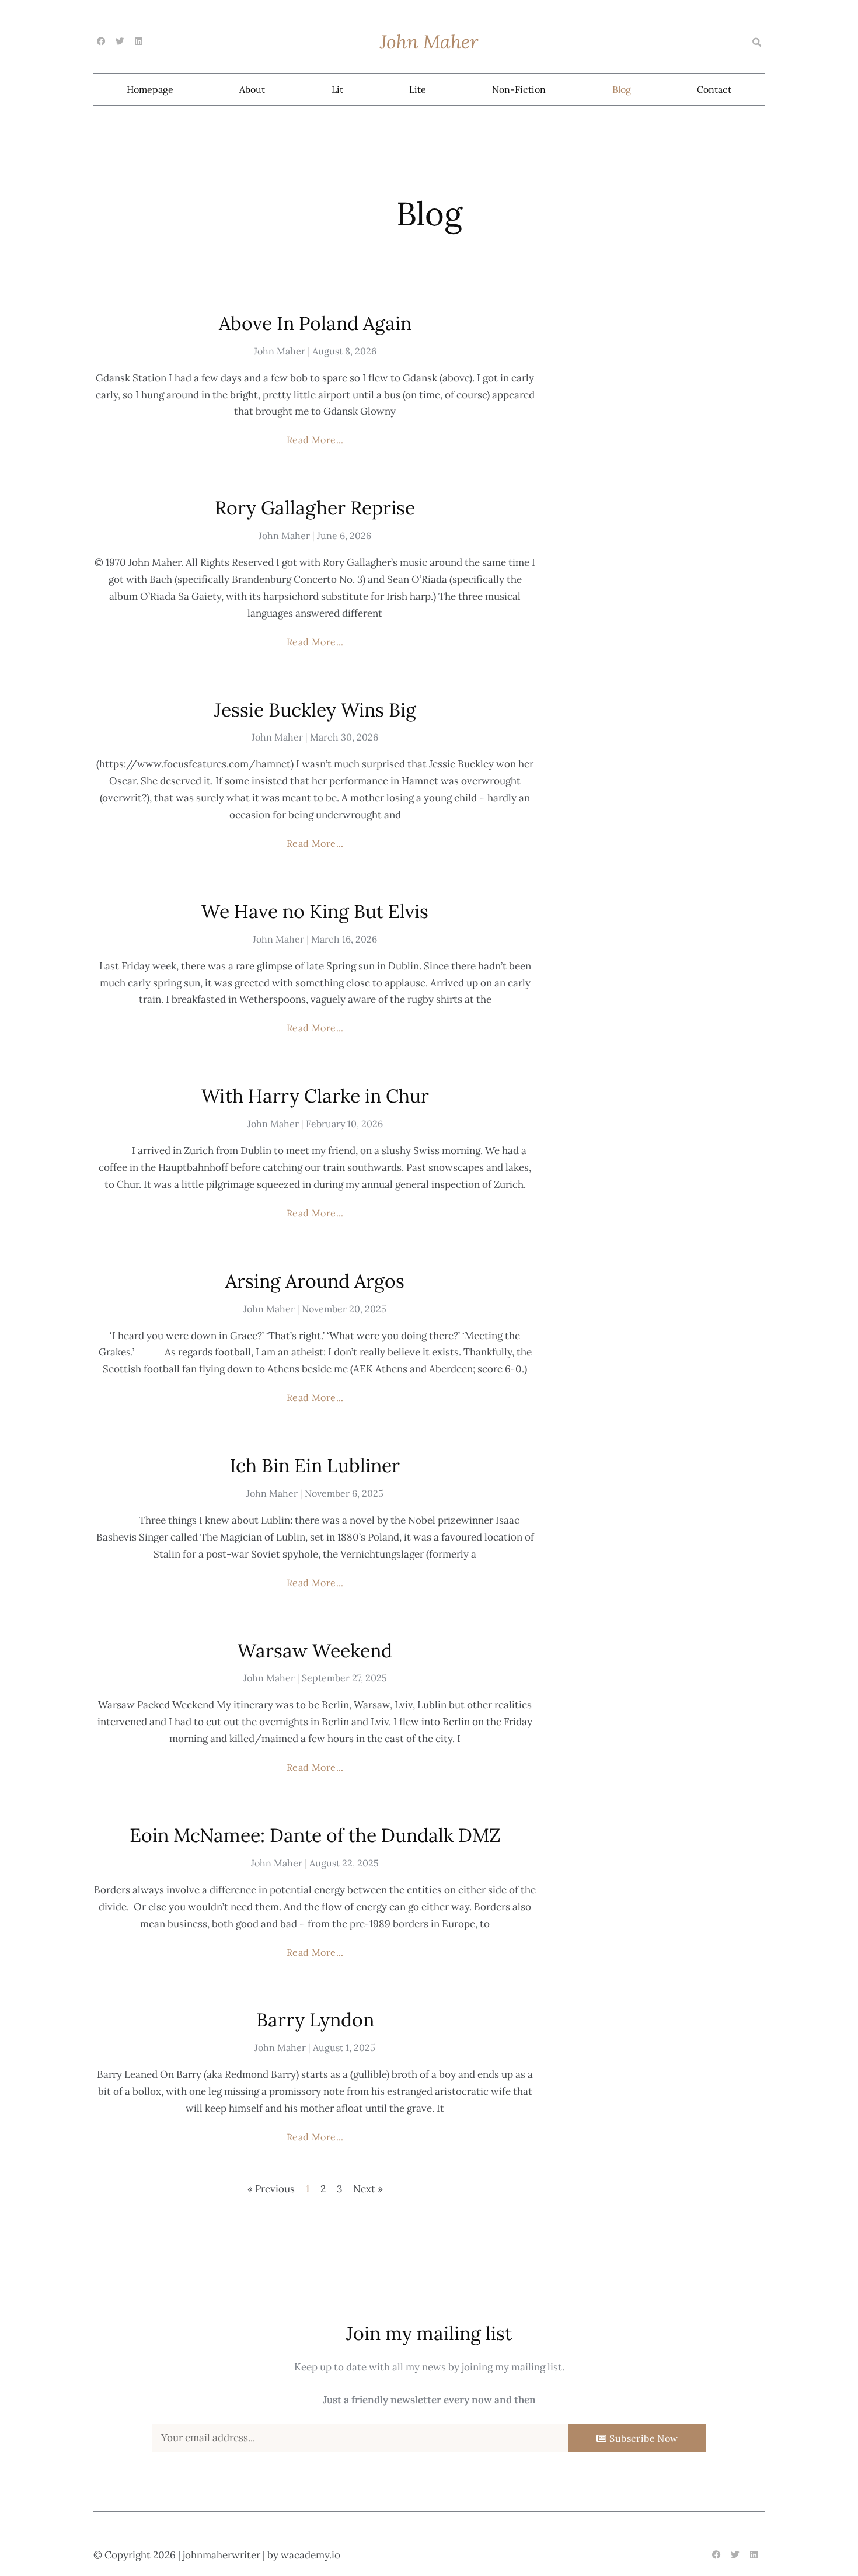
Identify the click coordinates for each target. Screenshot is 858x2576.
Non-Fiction (519, 89)
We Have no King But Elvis (315, 911)
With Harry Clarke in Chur (315, 1096)
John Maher (429, 42)
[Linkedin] (139, 41)
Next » (368, 2189)
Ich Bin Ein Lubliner (315, 1466)
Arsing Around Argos (315, 1281)
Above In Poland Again (315, 323)
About (252, 89)
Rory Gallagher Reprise (315, 508)
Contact (714, 89)
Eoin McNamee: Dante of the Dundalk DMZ (315, 1835)
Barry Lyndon (315, 2020)
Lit (337, 89)
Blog (622, 89)
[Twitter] (120, 41)
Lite (418, 89)
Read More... (315, 440)
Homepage (150, 89)
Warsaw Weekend (315, 1651)
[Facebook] (101, 41)
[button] (756, 43)
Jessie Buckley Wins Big (315, 710)
